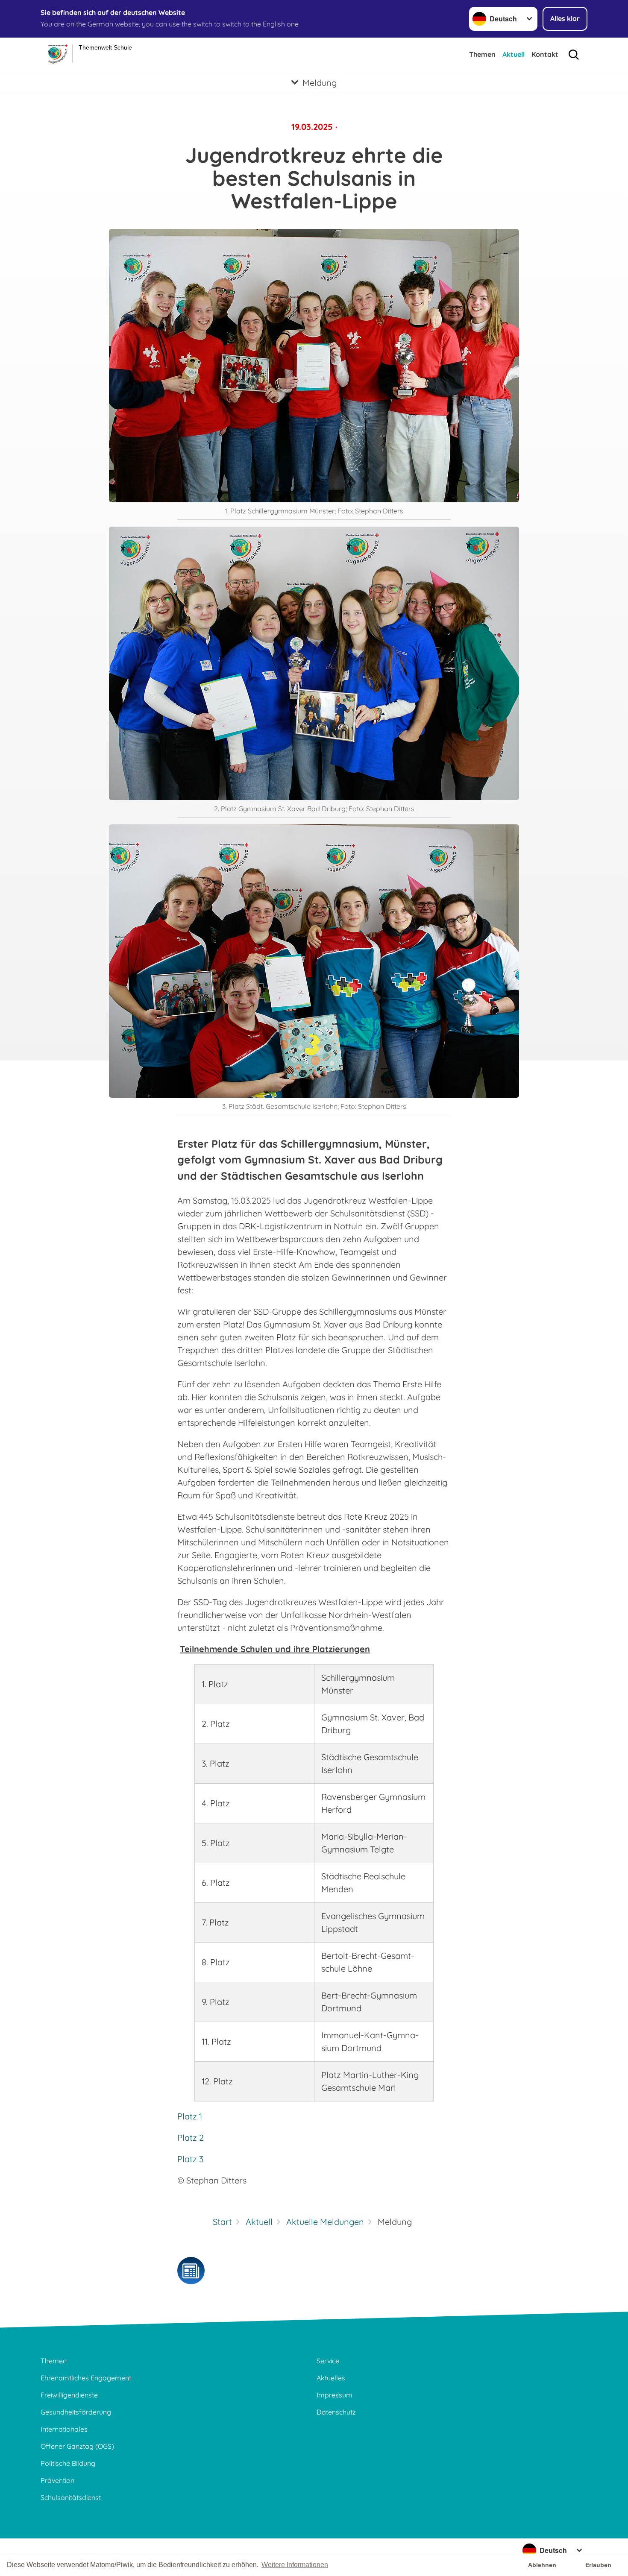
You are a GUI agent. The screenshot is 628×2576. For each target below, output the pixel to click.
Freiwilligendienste (69, 2395)
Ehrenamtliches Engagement (86, 2378)
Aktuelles (331, 2378)
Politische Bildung (68, 2463)
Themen (482, 54)
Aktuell (514, 54)
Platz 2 (191, 2138)
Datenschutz (336, 2412)
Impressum (335, 2395)
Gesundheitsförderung (76, 2412)
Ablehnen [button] (542, 2565)
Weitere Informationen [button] (295, 2565)
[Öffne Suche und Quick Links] (574, 55)
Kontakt (545, 54)
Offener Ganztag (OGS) (77, 2446)
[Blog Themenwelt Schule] (191, 2271)
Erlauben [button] (598, 2565)
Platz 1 (190, 2116)
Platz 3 (190, 2159)
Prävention (57, 2480)
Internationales (64, 2429)
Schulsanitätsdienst (71, 2497)
